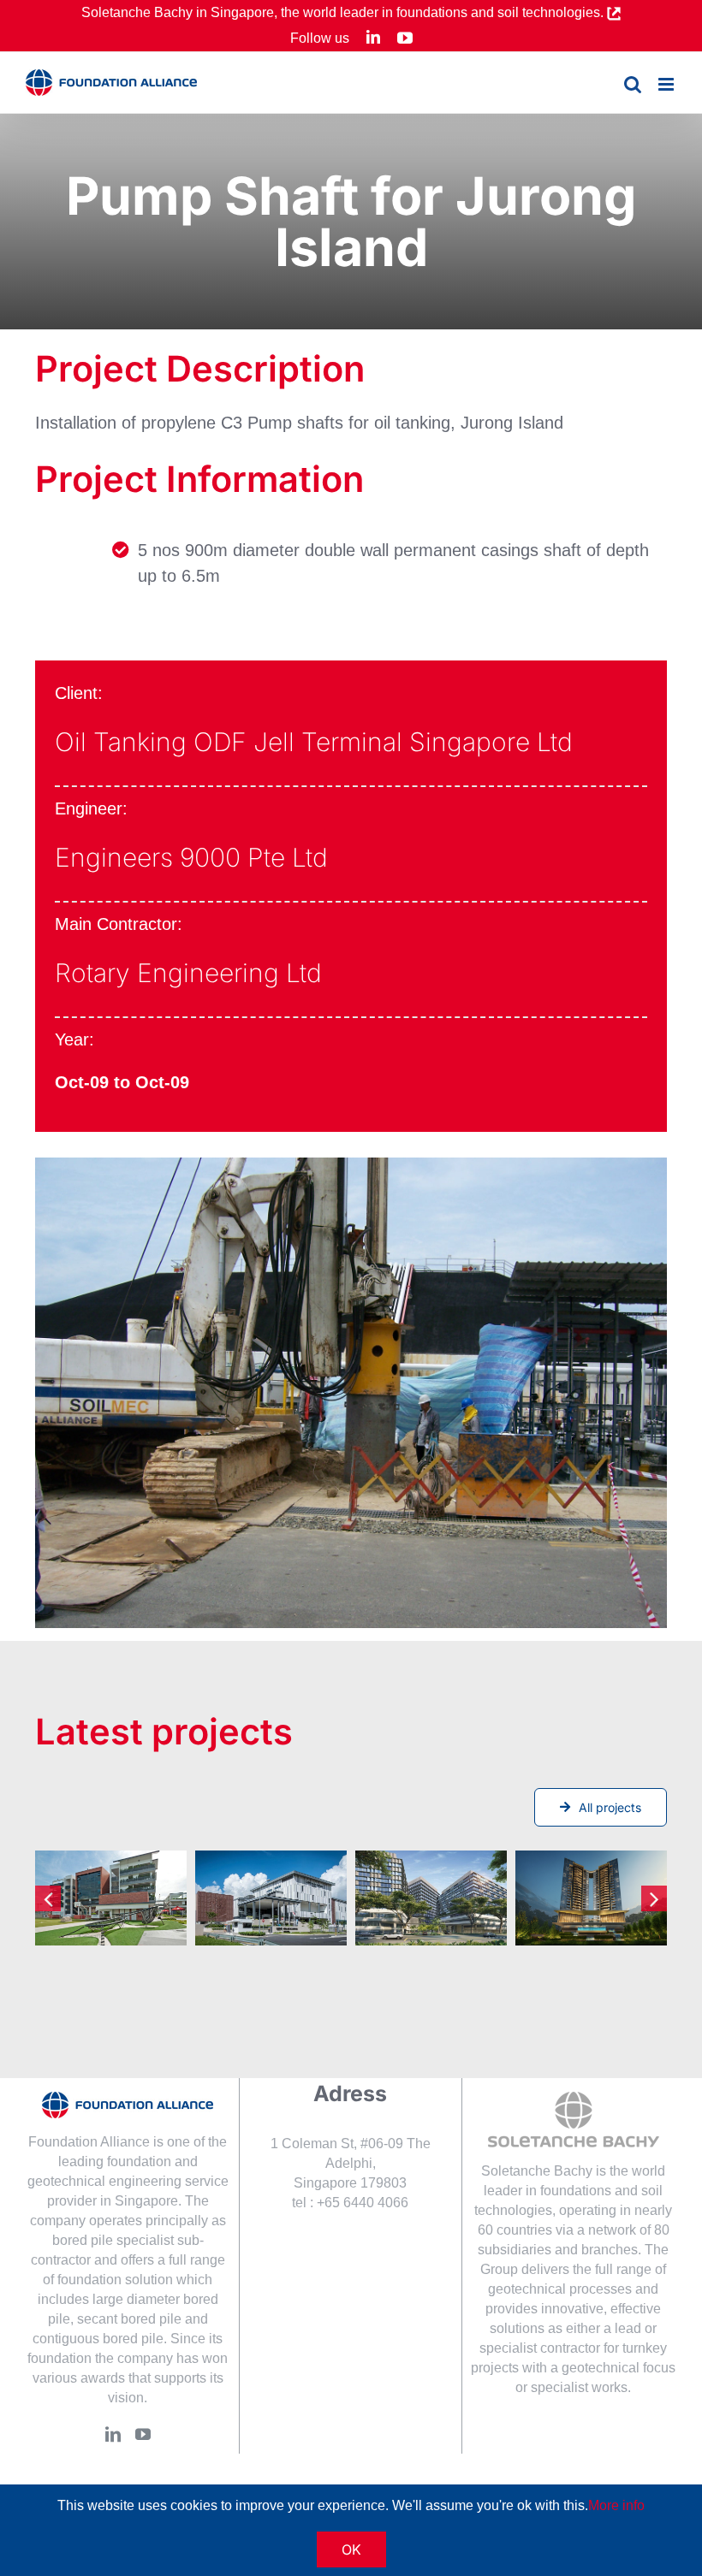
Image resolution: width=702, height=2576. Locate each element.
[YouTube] (143, 2434)
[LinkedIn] (113, 2434)
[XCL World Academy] (271, 1898)
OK (351, 2549)
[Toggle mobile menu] (667, 84)
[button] (48, 1898)
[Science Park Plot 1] (431, 1898)
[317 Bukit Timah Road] (591, 1898)
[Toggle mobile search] (633, 84)
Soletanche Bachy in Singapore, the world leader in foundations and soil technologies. (344, 12)
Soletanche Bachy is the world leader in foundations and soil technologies (570, 2191)
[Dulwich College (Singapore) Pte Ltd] (111, 1898)
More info (616, 2505)
